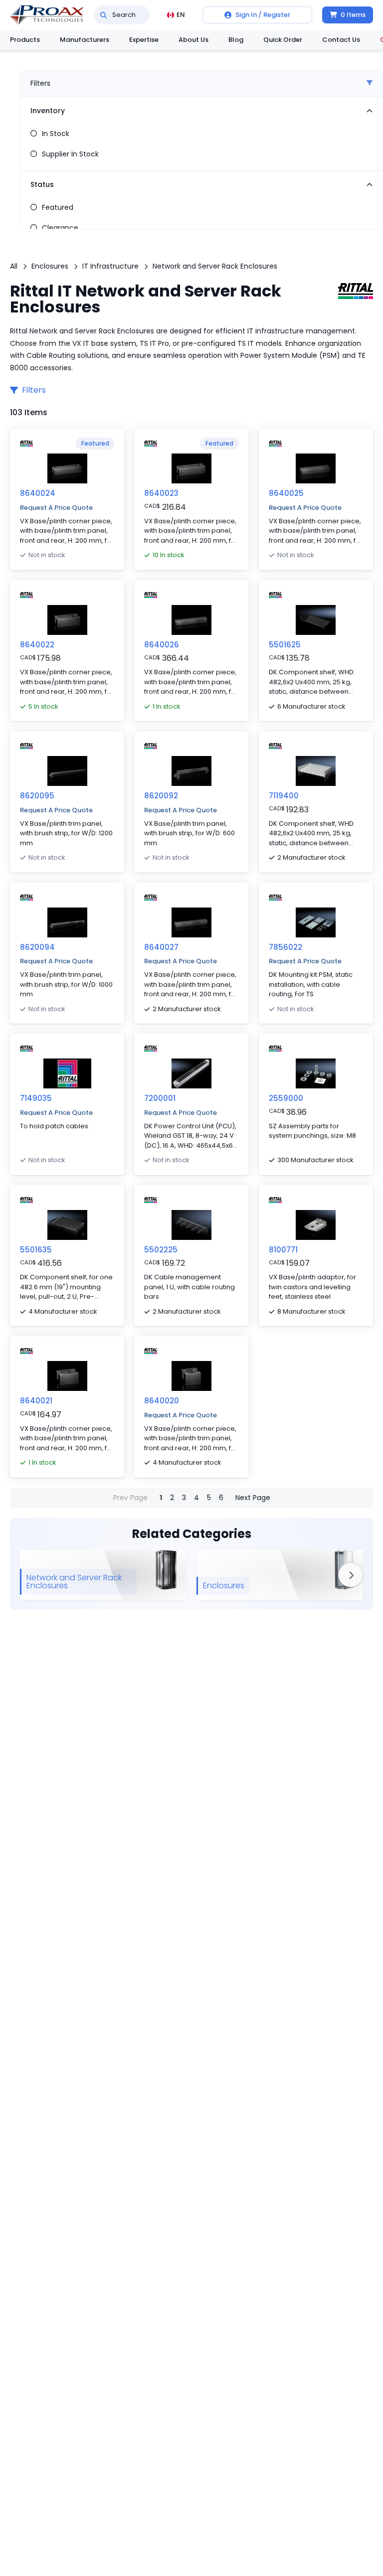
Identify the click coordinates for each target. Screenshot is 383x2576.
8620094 (37, 947)
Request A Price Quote (56, 508)
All (14, 266)
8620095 (37, 796)
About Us (193, 40)
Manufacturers (85, 40)
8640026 (162, 645)
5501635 (36, 1250)
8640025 (286, 493)
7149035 (36, 1098)
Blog (236, 40)
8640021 (36, 1401)
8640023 (161, 493)
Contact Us (341, 40)
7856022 (286, 947)
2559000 (286, 1098)
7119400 (284, 796)
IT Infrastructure (110, 266)
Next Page (253, 1498)
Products (25, 40)
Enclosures (50, 266)
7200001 (160, 1098)
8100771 (283, 1250)
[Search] (103, 15)
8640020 (162, 1401)
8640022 (37, 645)
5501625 (285, 645)
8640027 (161, 947)
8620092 (161, 796)
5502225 (161, 1250)
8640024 (38, 493)
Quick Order (283, 40)
